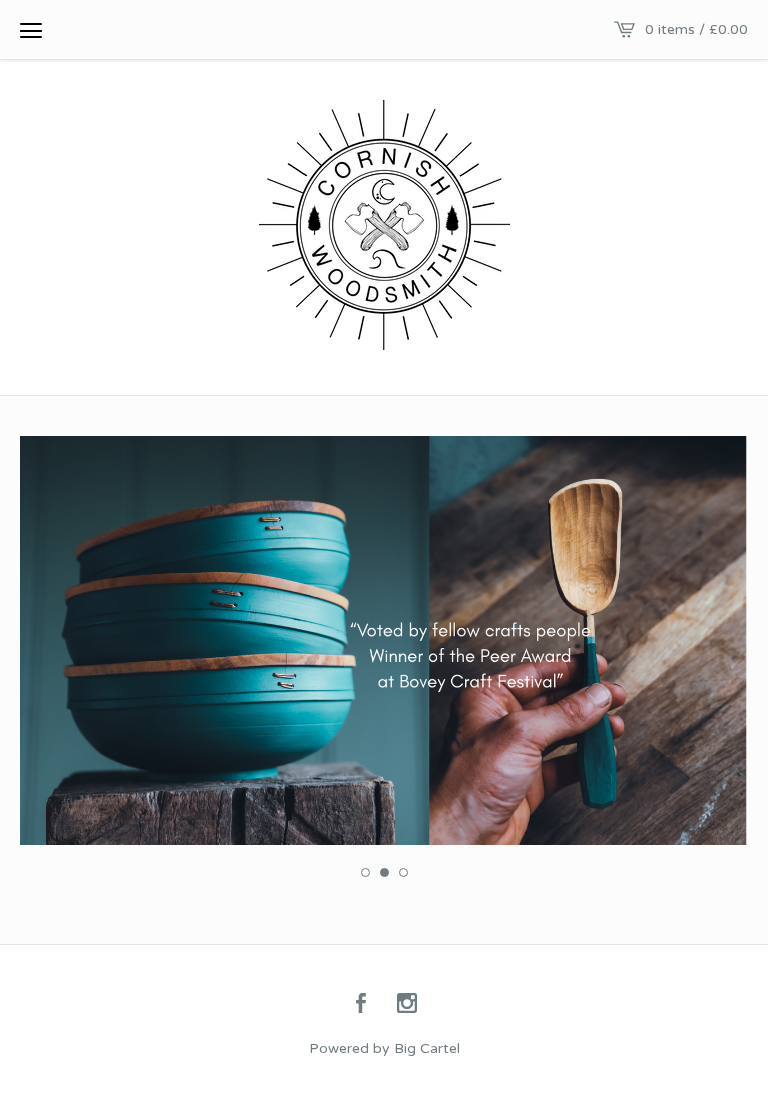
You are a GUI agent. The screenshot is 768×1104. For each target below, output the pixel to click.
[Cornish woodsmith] (384, 225)
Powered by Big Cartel (384, 1048)
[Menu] (31, 30)
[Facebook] (361, 1005)
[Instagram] (407, 1005)
